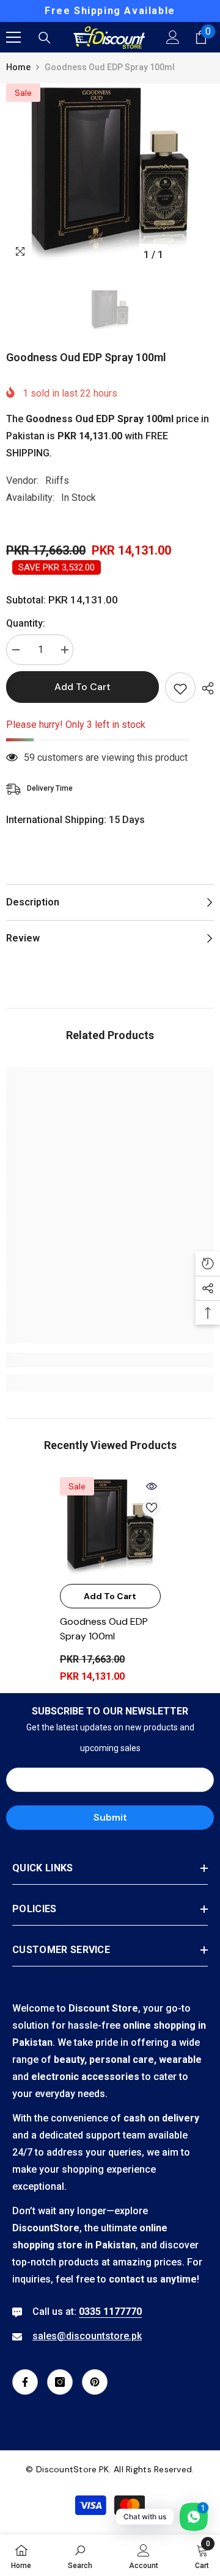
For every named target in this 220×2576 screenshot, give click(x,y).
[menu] (13, 37)
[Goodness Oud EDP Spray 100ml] (110, 1527)
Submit (110, 1817)
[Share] (205, 688)
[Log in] (173, 37)
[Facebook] (25, 2382)
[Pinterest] (95, 2382)
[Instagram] (60, 2382)
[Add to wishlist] (180, 688)
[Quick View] (152, 1486)
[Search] (45, 38)
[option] (110, 11)
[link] (110, 1360)
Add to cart (82, 687)
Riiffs (57, 480)
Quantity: (26, 623)
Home (18, 67)
